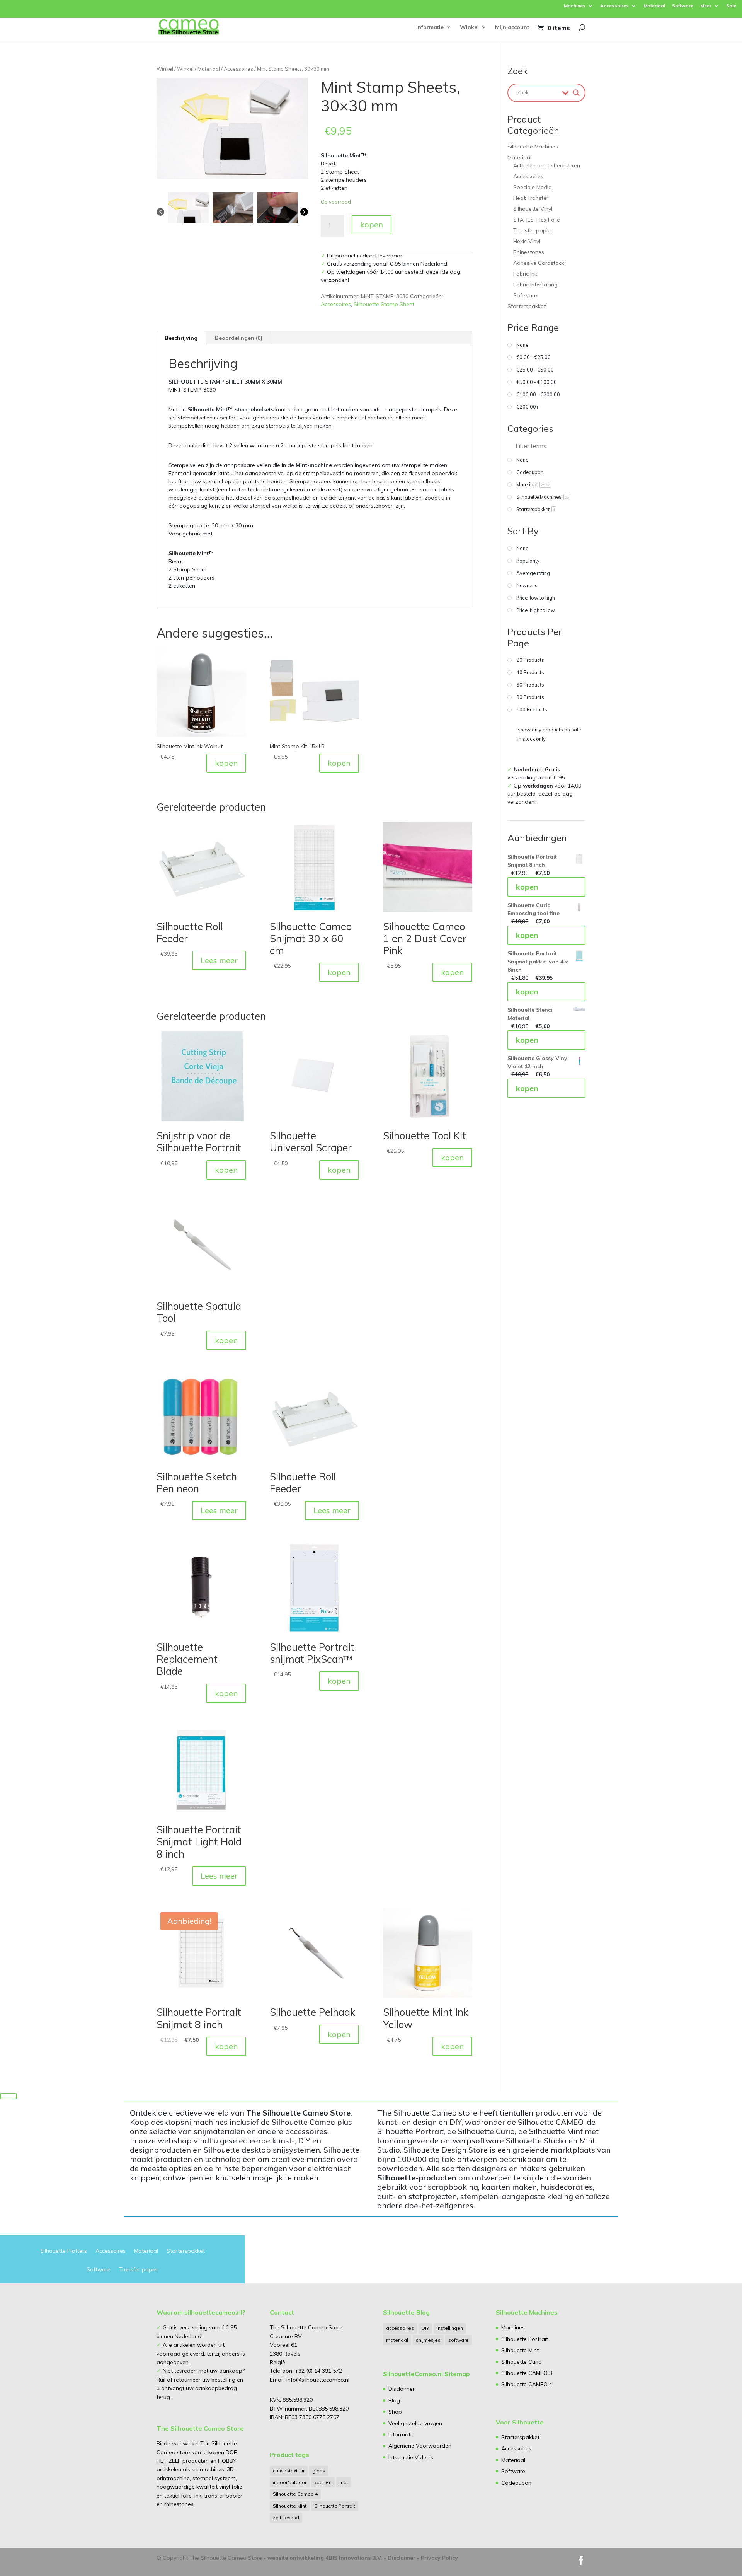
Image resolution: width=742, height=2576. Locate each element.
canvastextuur (289, 2471)
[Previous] (160, 211)
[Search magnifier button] (576, 93)
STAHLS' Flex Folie (537, 220)
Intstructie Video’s (411, 2457)
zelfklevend (286, 2517)
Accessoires (614, 6)
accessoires (400, 2328)
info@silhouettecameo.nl (317, 2380)
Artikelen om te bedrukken (547, 165)
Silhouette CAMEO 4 (527, 2384)
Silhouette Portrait (335, 2506)
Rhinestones (529, 252)
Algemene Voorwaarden (420, 2446)
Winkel (469, 27)
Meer (706, 6)
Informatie (430, 27)
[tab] (181, 338)
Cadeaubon (516, 2483)
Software (683, 6)
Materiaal (654, 6)
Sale (731, 6)
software (459, 2340)
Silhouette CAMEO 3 (527, 2373)
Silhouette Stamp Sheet (384, 304)
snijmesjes (428, 2340)
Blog (394, 2400)
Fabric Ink (525, 274)
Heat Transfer (531, 198)
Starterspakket (527, 306)
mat (344, 2482)
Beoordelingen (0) (239, 338)
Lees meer (219, 960)
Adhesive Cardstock (539, 263)
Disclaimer (402, 2389)
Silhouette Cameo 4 (295, 2494)
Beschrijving (181, 338)
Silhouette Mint (290, 2506)
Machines (575, 6)
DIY (425, 2328)
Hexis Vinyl (527, 241)
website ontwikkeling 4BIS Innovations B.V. (325, 2558)
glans (319, 2471)
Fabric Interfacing (535, 285)
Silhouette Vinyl (533, 209)
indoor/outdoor (290, 2482)
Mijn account (512, 27)
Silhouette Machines (533, 147)
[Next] (304, 211)
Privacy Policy (439, 2558)
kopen (372, 224)
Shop (395, 2412)
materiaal (397, 2340)
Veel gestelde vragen (415, 2423)
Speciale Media (533, 187)
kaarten (323, 2482)
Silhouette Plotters (64, 2251)
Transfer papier (533, 230)
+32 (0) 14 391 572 (318, 2371)
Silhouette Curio (522, 2362)
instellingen (450, 2328)
